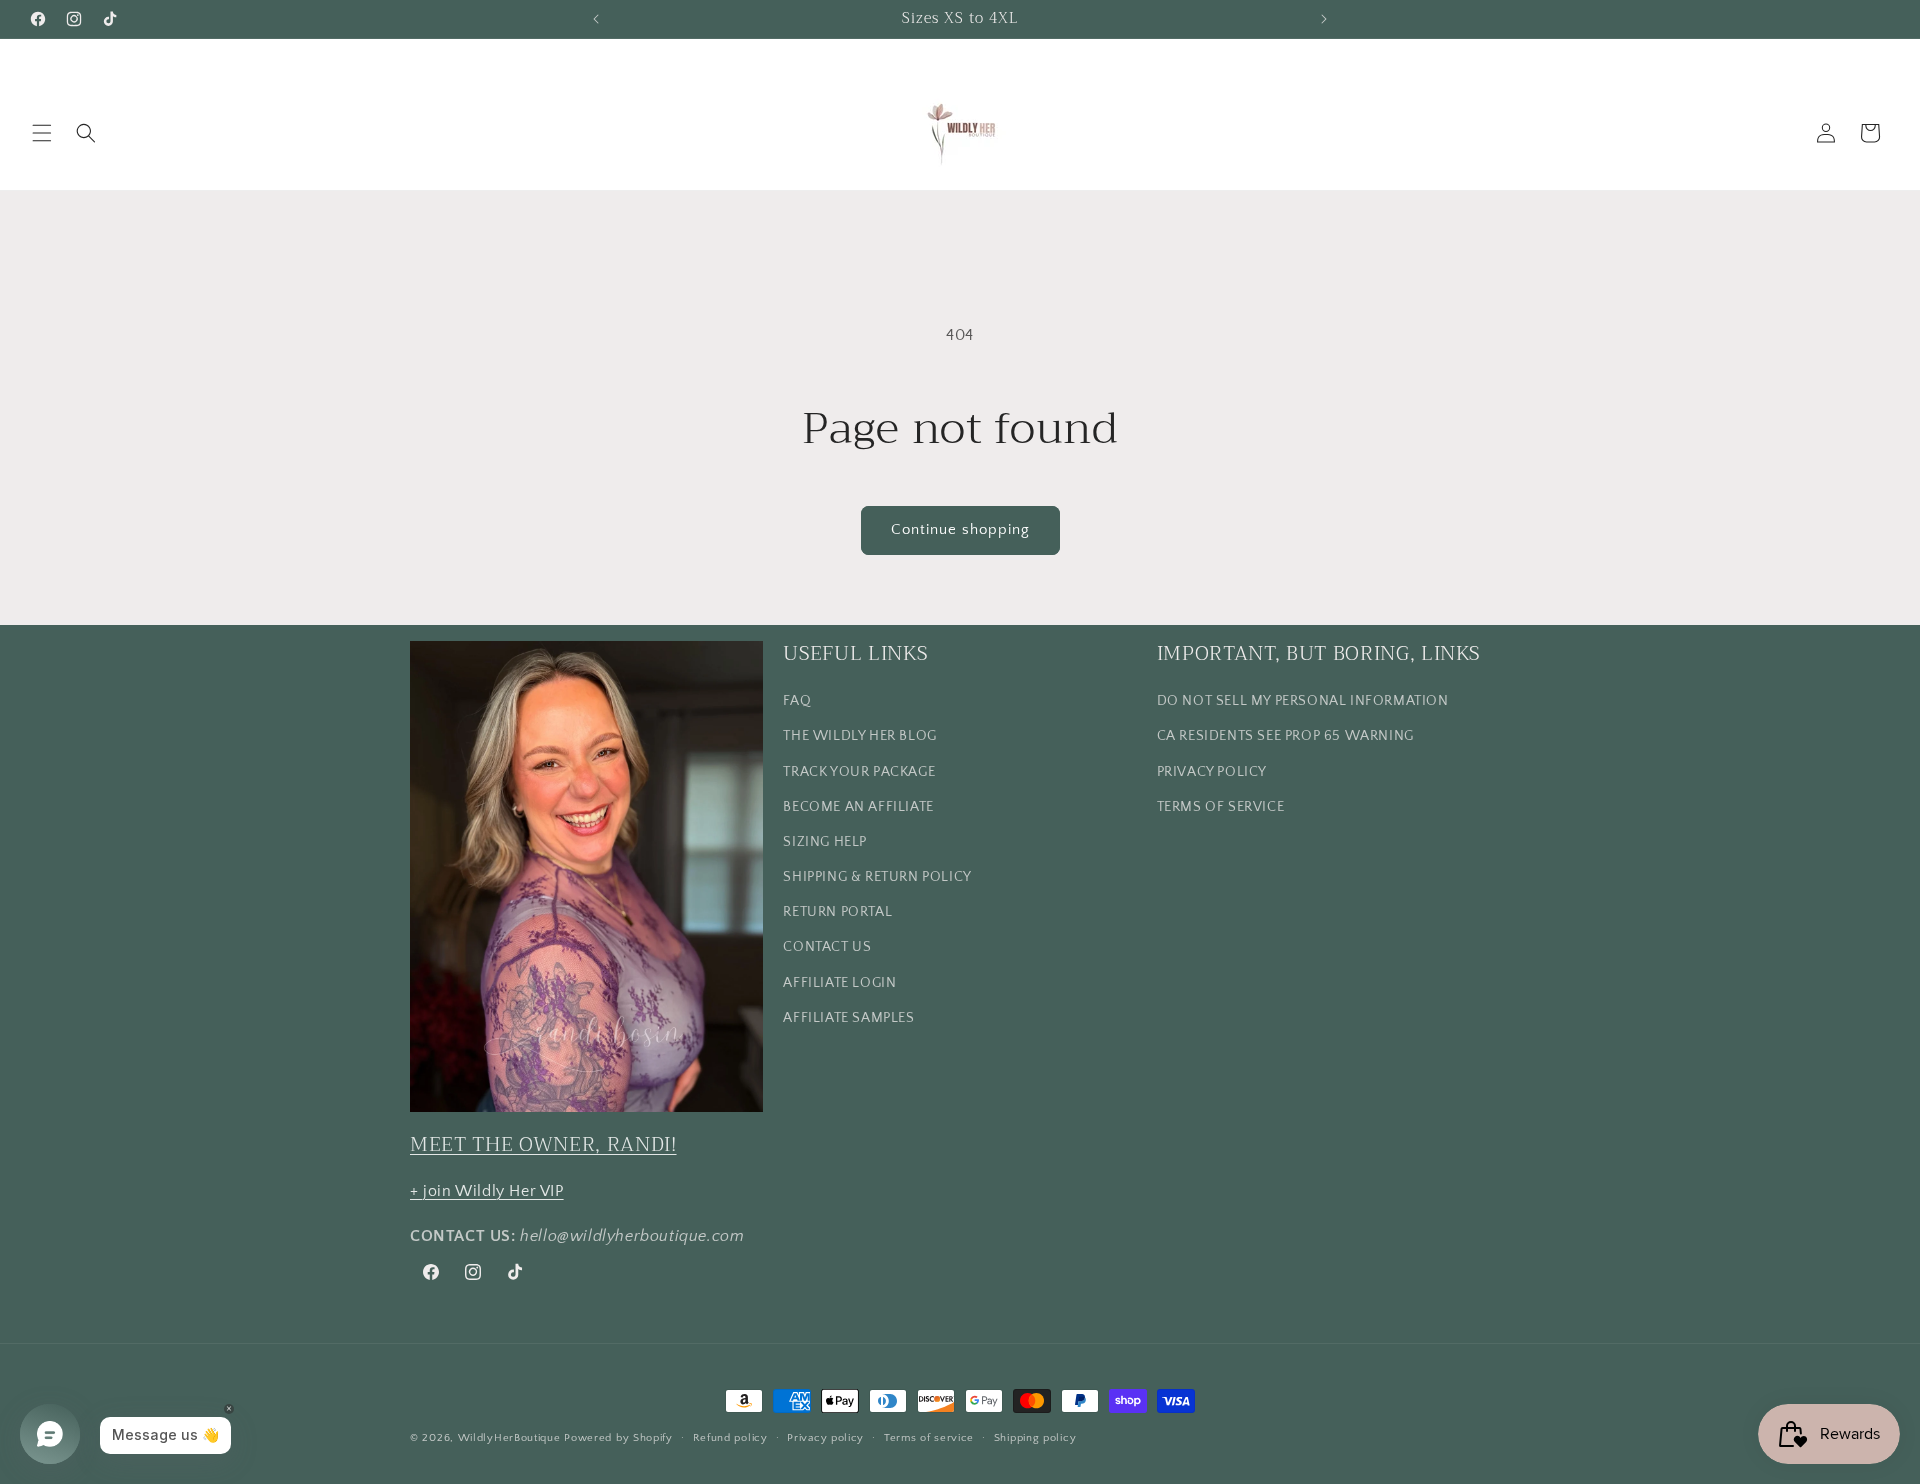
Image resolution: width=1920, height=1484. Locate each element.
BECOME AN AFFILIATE (858, 807)
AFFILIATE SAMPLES (848, 1018)
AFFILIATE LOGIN (839, 983)
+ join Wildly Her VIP (487, 1191)
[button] (42, 133)
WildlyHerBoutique (509, 1438)
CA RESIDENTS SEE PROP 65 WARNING (1285, 736)
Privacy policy (825, 1438)
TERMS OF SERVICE (1221, 807)
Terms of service (929, 1438)
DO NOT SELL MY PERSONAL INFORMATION (1303, 701)
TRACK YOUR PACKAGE (859, 772)
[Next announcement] (1324, 19)
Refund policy (730, 1438)
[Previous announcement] (596, 19)
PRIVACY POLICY (1212, 772)
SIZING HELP (825, 842)
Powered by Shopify (618, 1438)
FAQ (797, 701)
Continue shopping (960, 529)
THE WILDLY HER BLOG (859, 736)
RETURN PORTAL (837, 912)
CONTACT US (827, 947)
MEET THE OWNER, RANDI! (543, 1144)
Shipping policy (1035, 1438)
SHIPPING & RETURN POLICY (877, 877)
